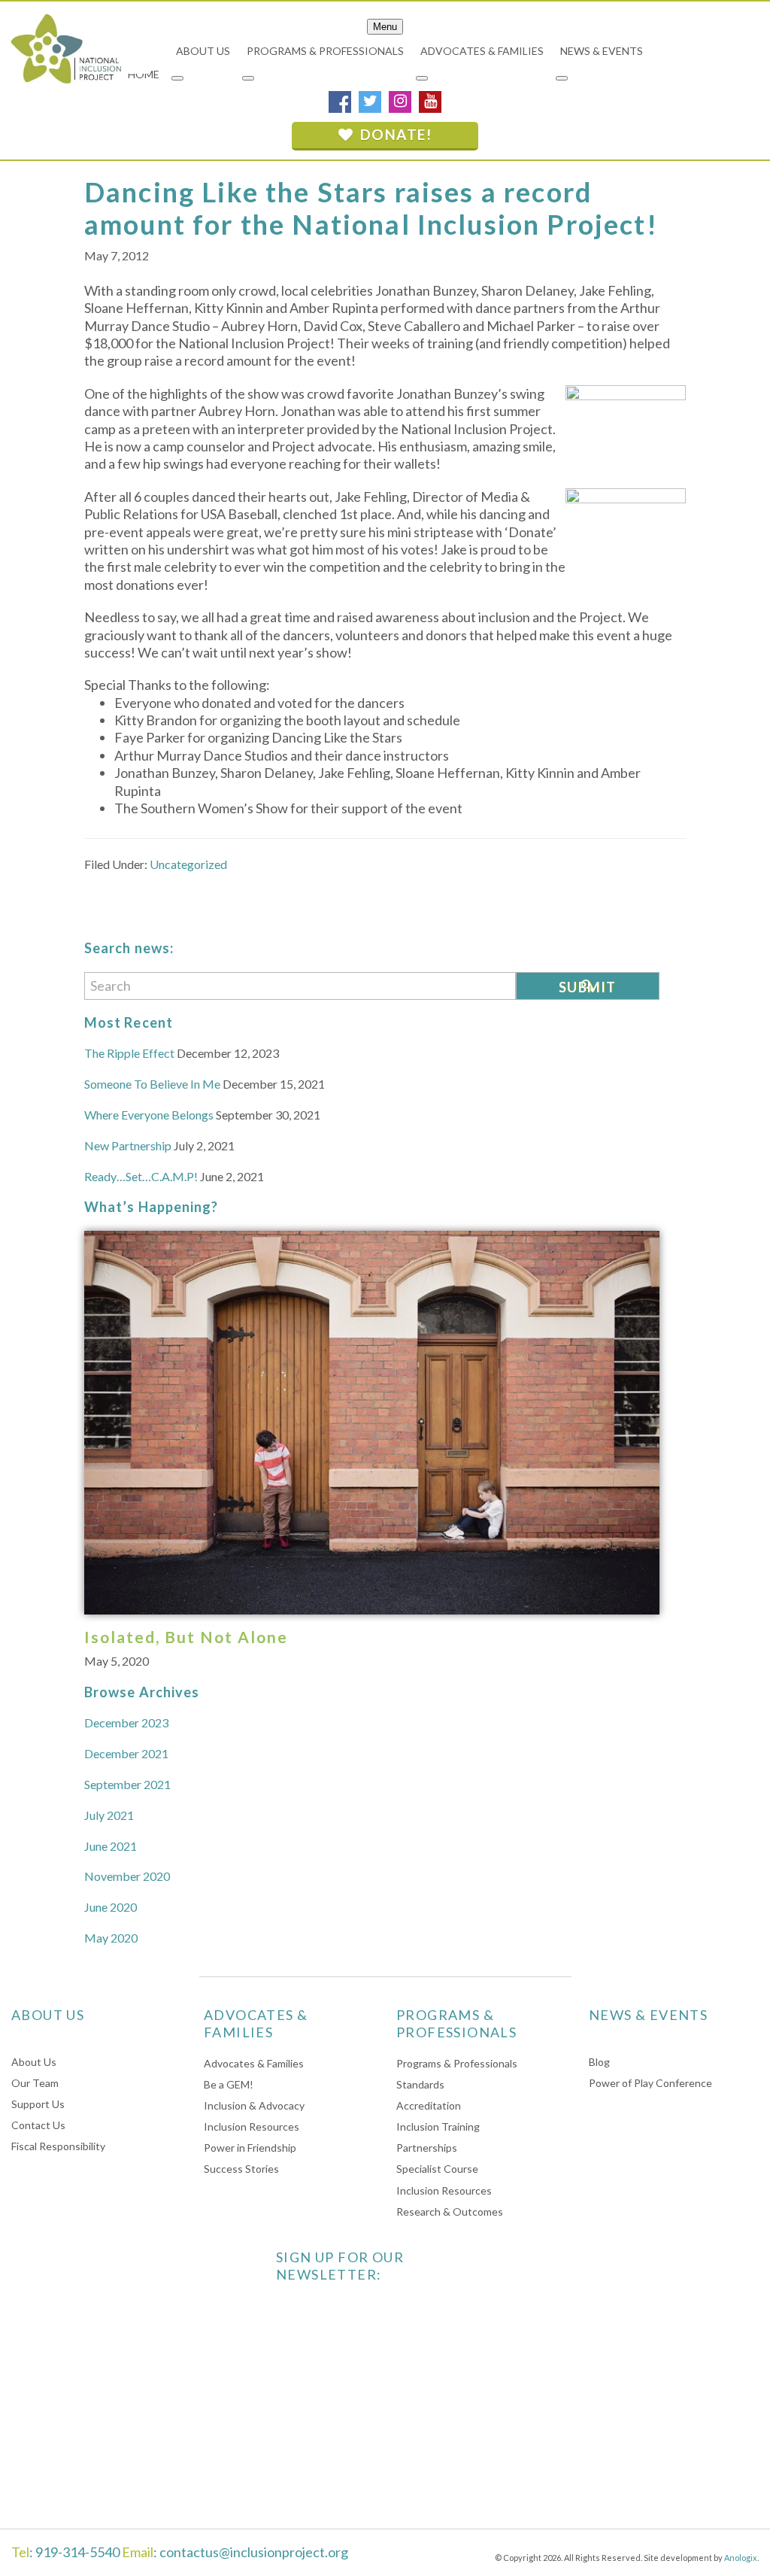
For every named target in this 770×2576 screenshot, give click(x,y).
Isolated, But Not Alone (186, 1637)
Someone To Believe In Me (152, 1084)
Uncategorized (188, 864)
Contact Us (38, 2125)
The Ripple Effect (129, 1053)
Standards (420, 2084)
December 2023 (126, 1722)
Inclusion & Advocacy (254, 2105)
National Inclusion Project (64, 48)
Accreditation (429, 2105)
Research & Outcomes (450, 2211)
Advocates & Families (254, 2063)
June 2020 (111, 1907)
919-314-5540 (77, 2552)
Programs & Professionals (457, 2063)
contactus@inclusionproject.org (254, 2552)
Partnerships (427, 2148)
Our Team (35, 2083)
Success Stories (241, 2169)
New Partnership (128, 1145)
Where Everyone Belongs (149, 1115)
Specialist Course (437, 2169)
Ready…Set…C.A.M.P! (141, 1176)
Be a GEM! (229, 2084)
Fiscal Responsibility (58, 2146)
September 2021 (127, 1784)
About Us (34, 2062)
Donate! (394, 134)
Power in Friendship (250, 2148)
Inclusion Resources (252, 2126)
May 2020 (111, 1938)
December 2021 (126, 1753)
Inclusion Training (438, 2126)
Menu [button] (385, 27)
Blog (599, 2062)
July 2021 (109, 1815)
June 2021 (111, 1846)
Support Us (38, 2104)
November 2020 (127, 1876)
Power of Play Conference (650, 2083)
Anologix (741, 2558)
